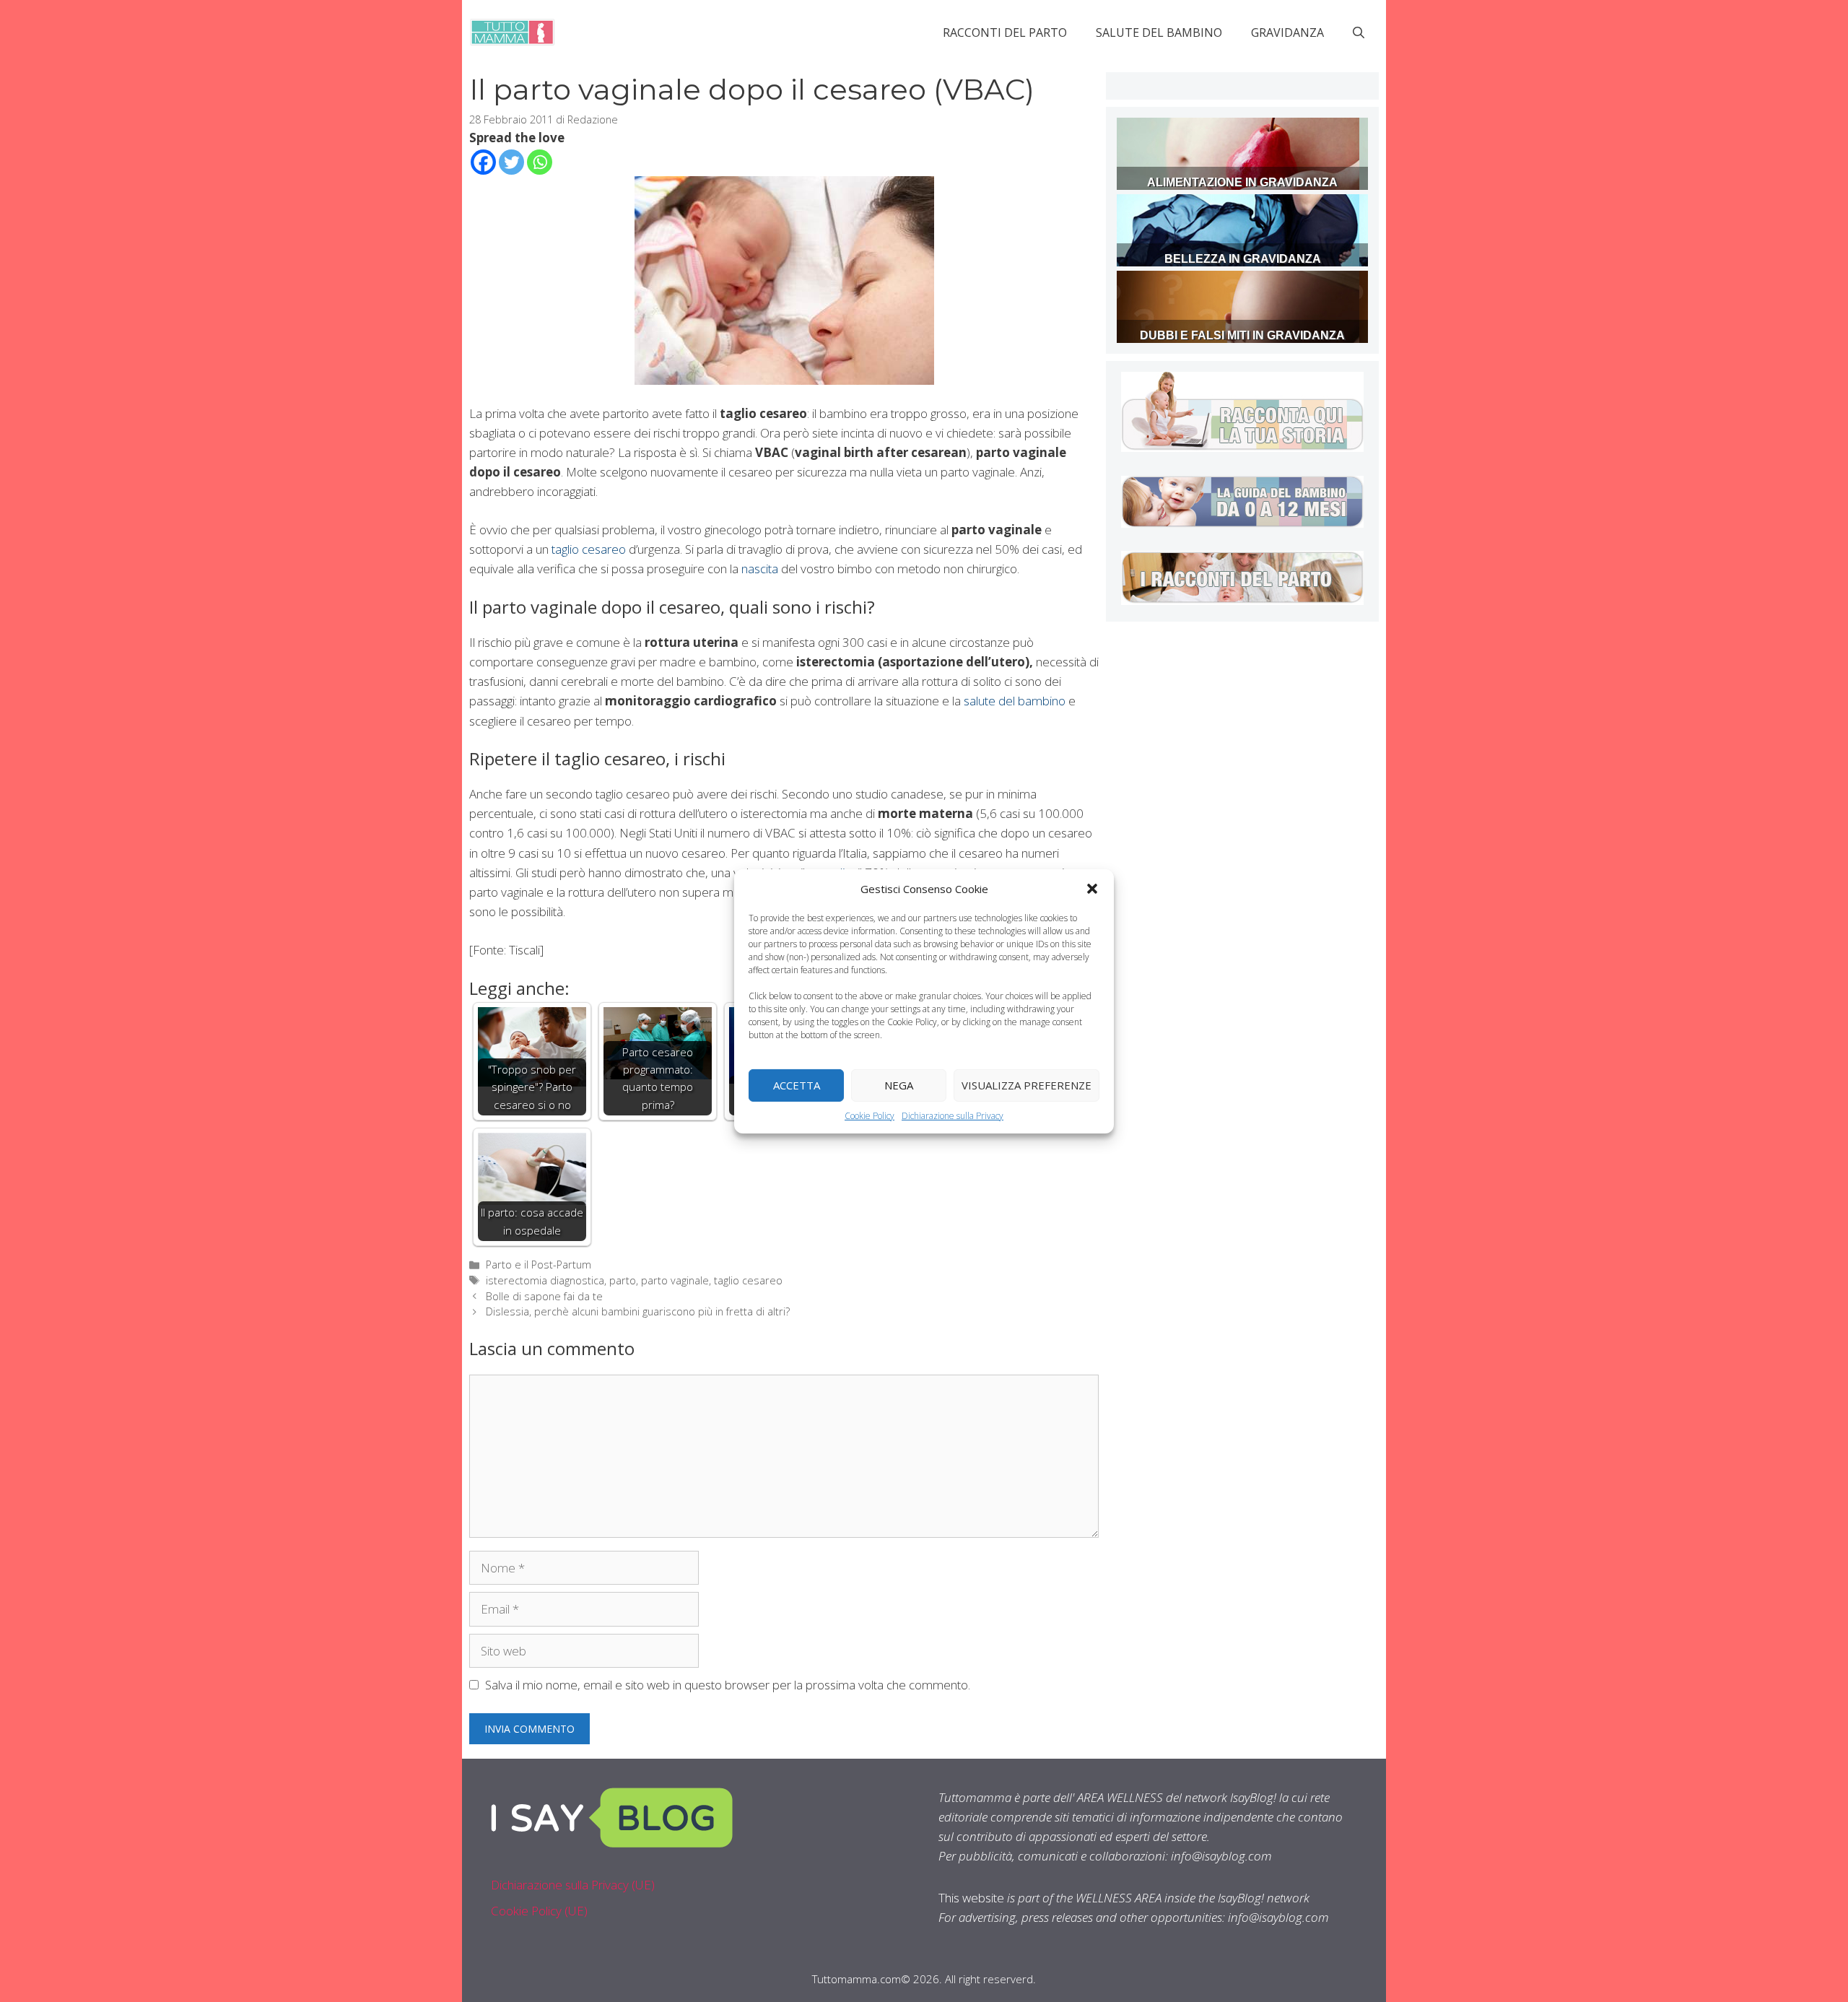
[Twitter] (511, 162)
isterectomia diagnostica (545, 1280)
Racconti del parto (1005, 32)
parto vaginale (675, 1280)
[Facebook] (483, 162)
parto (623, 1280)
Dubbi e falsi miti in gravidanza (1242, 335)
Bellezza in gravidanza (1243, 259)
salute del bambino (1015, 701)
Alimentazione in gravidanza (1242, 182)
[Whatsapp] (540, 162)
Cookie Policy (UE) (539, 1911)
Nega (899, 1085)
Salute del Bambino (1159, 32)
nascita (760, 569)
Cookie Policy (869, 1115)
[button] (1092, 888)
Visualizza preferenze (1027, 1085)
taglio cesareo (589, 549)
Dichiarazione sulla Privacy (953, 1115)
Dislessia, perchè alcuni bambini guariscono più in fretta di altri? (638, 1311)
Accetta (797, 1085)
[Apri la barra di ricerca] (1359, 32)
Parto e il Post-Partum (539, 1265)
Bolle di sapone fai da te (544, 1296)
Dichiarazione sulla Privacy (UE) (573, 1885)
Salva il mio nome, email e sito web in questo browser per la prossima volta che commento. (728, 1685)
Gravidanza (1287, 32)
